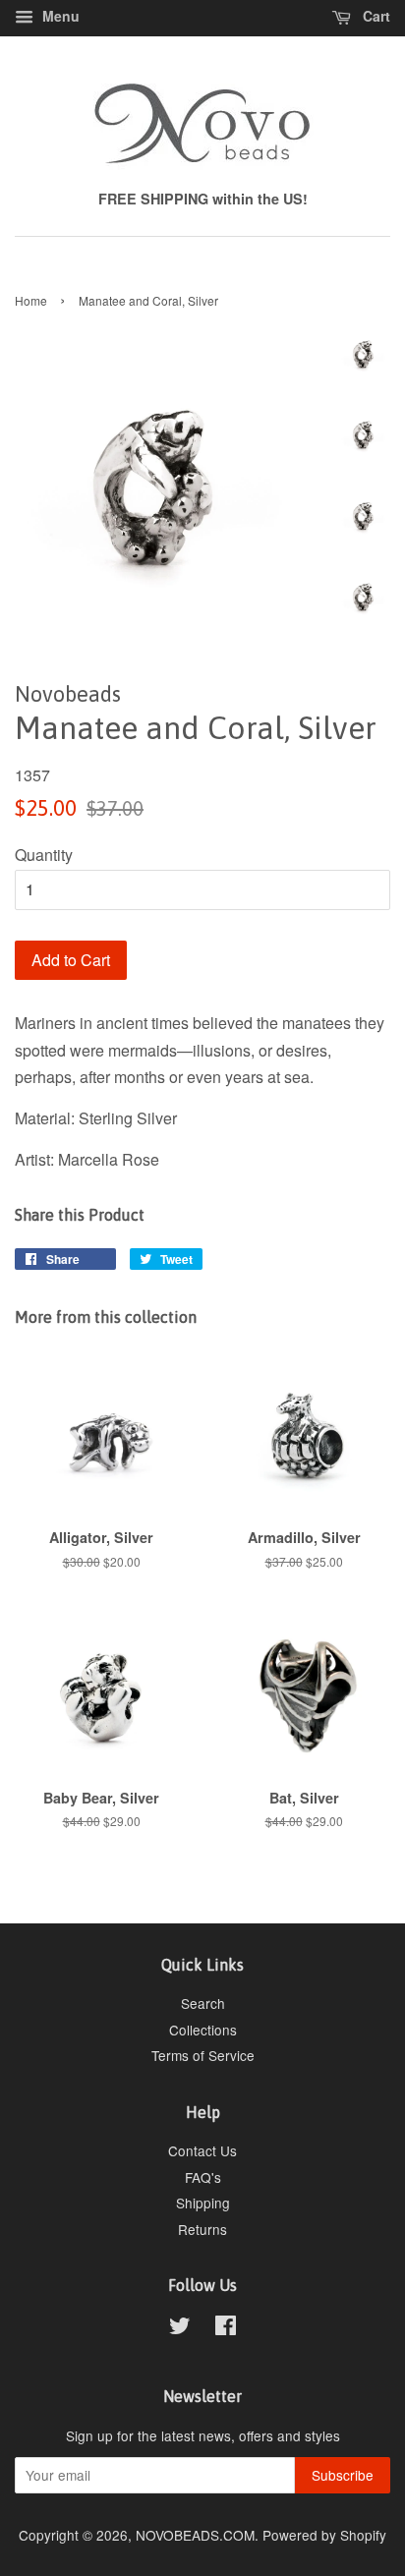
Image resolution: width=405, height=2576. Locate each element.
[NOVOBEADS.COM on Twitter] (180, 2328)
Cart (375, 16)
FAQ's (203, 2177)
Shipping (203, 2203)
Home (31, 300)
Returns (202, 2229)
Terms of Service (203, 2055)
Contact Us (202, 2150)
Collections (203, 2030)
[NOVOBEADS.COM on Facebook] (226, 2328)
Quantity (44, 855)
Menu (59, 16)
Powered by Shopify (324, 2535)
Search (203, 2003)
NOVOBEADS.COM (195, 2535)
